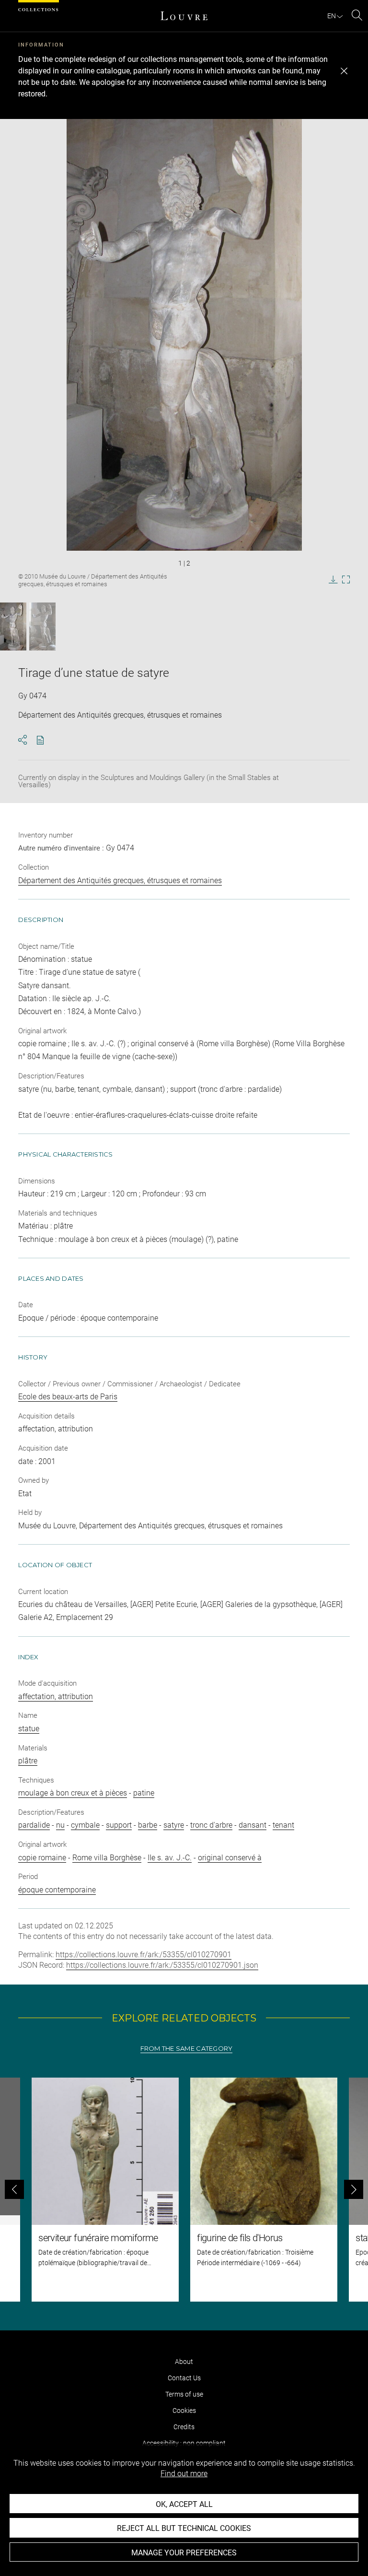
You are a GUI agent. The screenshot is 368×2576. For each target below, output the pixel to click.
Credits (184, 2427)
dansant (253, 1825)
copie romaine (42, 1858)
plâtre (28, 1761)
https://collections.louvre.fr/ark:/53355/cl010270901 (144, 1955)
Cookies (184, 2411)
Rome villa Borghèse (107, 1858)
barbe (148, 1825)
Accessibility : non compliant (184, 2443)
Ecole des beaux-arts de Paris (68, 1397)
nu (60, 1825)
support (119, 1825)
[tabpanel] (184, 2190)
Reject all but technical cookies (184, 2528)
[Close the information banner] (344, 71)
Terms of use (184, 2394)
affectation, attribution (56, 1696)
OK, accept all (184, 2504)
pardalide (34, 1825)
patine (144, 1793)
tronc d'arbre (211, 1825)
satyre (174, 1825)
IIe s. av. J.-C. (170, 1858)
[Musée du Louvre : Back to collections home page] (184, 16)
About (184, 2362)
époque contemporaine (57, 1890)
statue (29, 1729)
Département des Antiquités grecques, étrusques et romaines (120, 880)
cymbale (85, 1825)
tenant (283, 1825)
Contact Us (184, 2378)
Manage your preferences (184, 2553)
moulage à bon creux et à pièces (73, 1793)
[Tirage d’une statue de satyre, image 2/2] (42, 626)
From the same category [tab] (187, 2049)
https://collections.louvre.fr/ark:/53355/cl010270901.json (162, 1965)
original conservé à (230, 1858)
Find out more (184, 2474)
